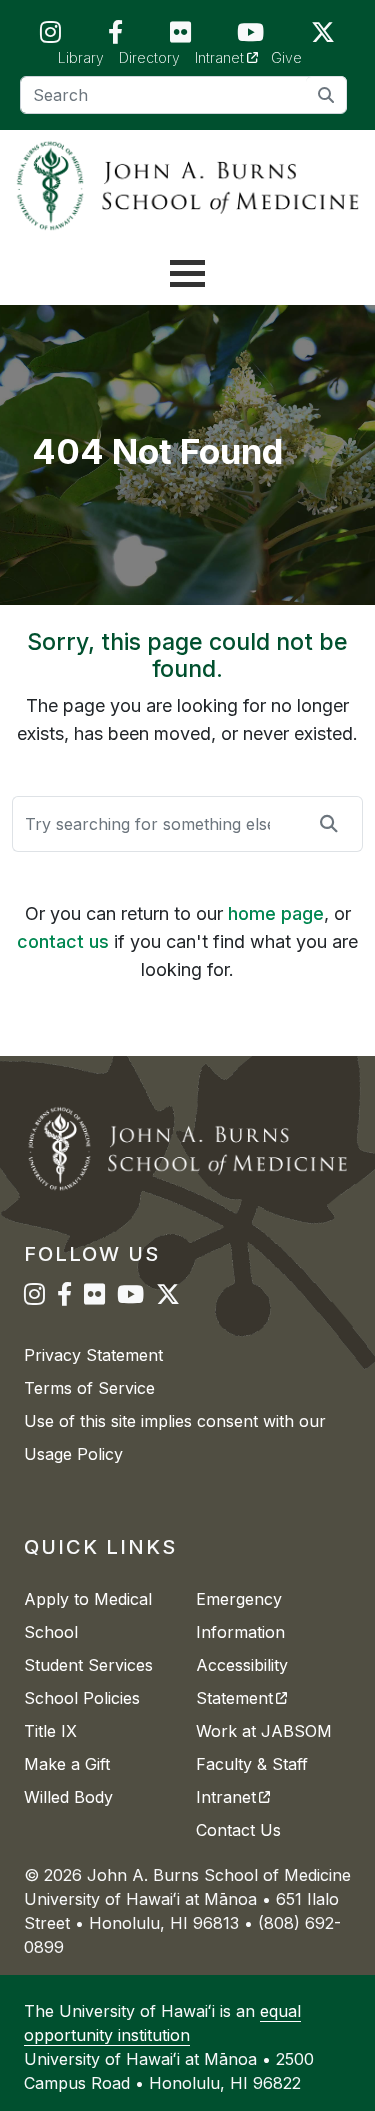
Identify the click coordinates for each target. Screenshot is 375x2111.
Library (81, 57)
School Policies (82, 1698)
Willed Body (68, 1797)
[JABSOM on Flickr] (180, 36)
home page (276, 913)
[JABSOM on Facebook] (115, 36)
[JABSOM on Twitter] (323, 36)
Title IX (50, 1731)
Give (286, 57)
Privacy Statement (93, 1355)
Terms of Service (89, 1388)
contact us (63, 941)
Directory (149, 57)
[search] (326, 94)
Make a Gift (67, 1764)
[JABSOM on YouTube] (250, 36)
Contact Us (238, 1830)
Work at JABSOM (264, 1731)
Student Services (88, 1665)
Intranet (233, 57)
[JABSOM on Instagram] (50, 36)
